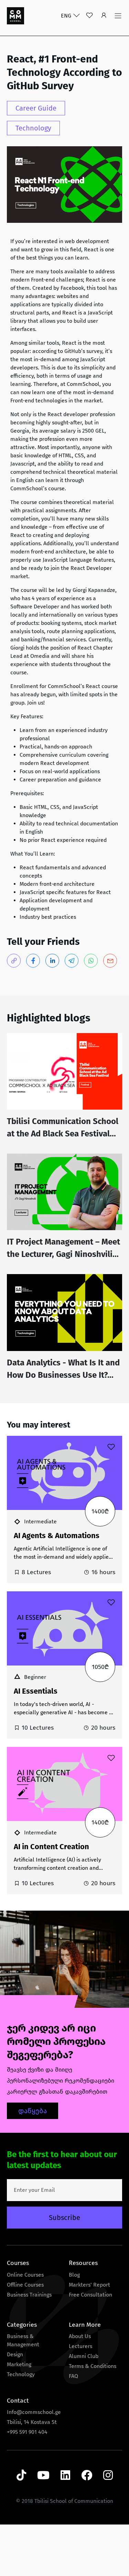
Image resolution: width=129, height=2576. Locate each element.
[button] (104, 16)
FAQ (73, 2376)
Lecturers (80, 2346)
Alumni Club (84, 2356)
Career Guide (36, 108)
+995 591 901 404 (27, 2432)
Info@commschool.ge (34, 2412)
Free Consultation (90, 2295)
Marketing (19, 2364)
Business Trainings (29, 2295)
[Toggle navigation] (118, 16)
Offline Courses (25, 2285)
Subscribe (64, 2218)
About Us (80, 2336)
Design (15, 2354)
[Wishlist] (89, 16)
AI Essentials (36, 1691)
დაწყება (33, 2111)
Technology (33, 128)
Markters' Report (89, 2285)
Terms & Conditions (93, 2366)
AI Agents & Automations (57, 1536)
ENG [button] (67, 16)
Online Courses (25, 2275)
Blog (74, 2275)
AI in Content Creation (51, 1847)
